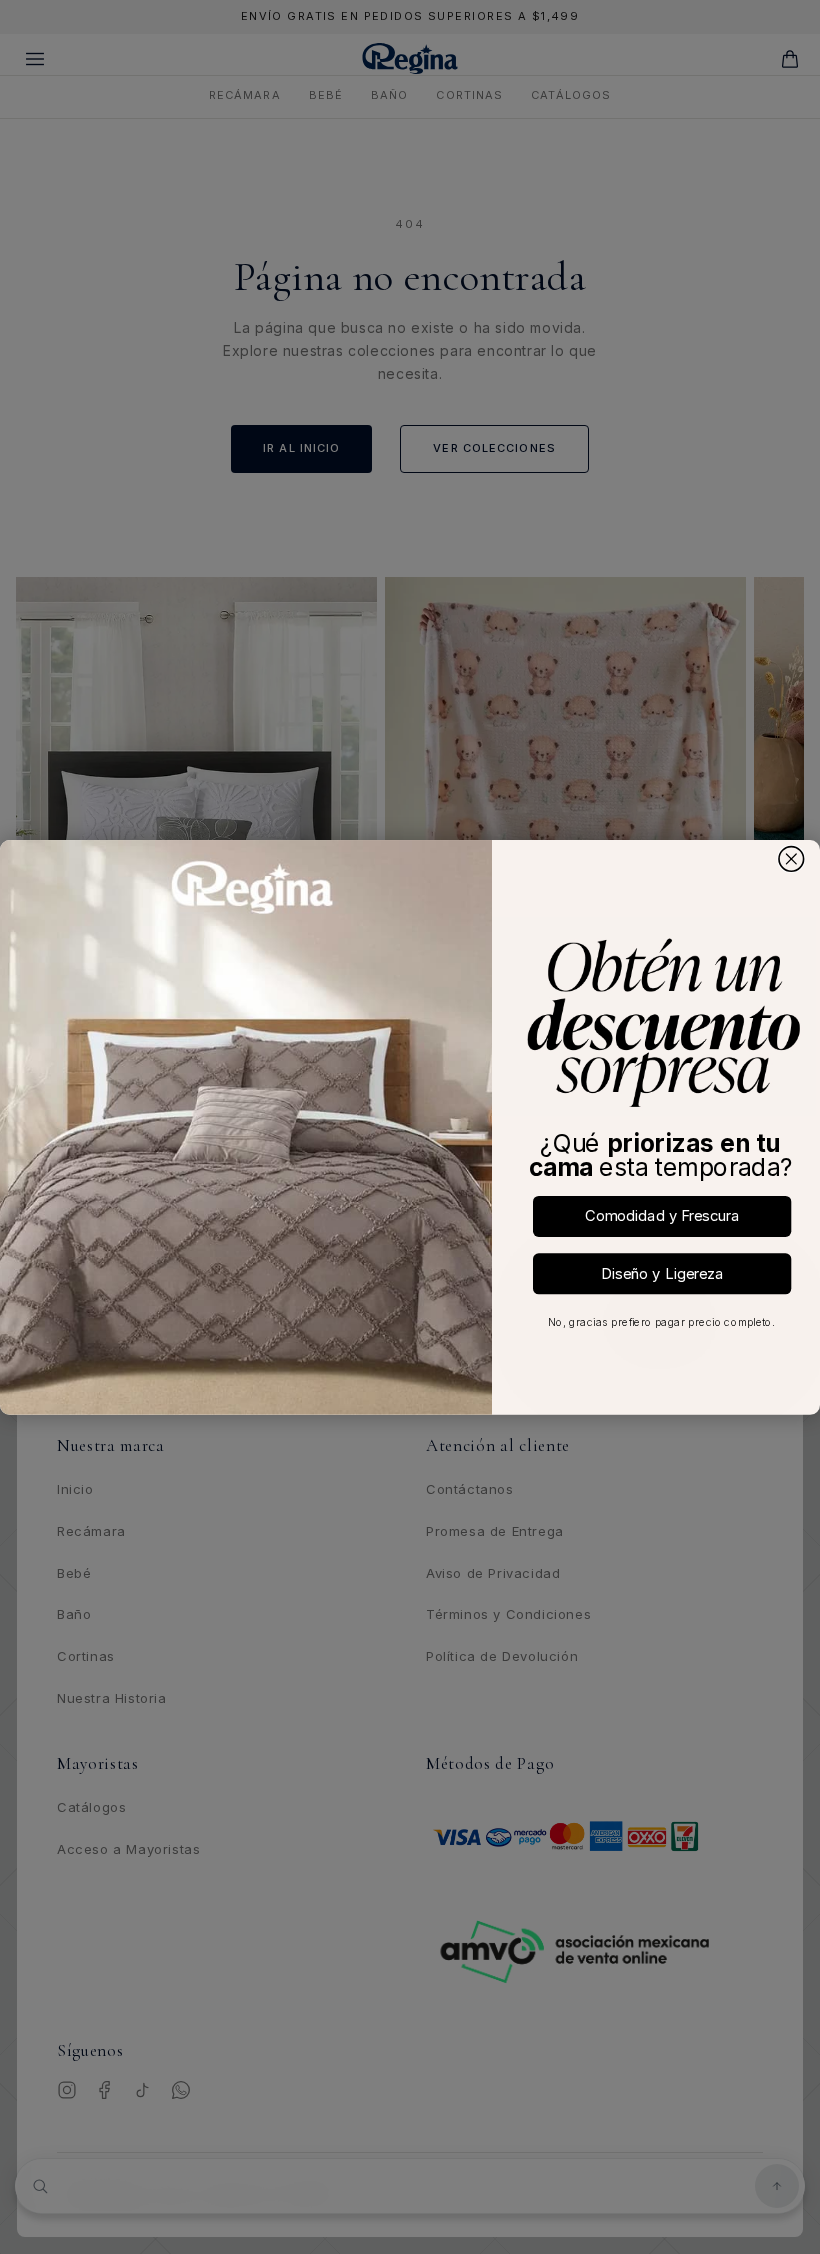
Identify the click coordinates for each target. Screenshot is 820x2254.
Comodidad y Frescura (662, 1215)
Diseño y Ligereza (662, 1272)
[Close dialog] (791, 858)
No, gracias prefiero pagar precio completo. (661, 1321)
